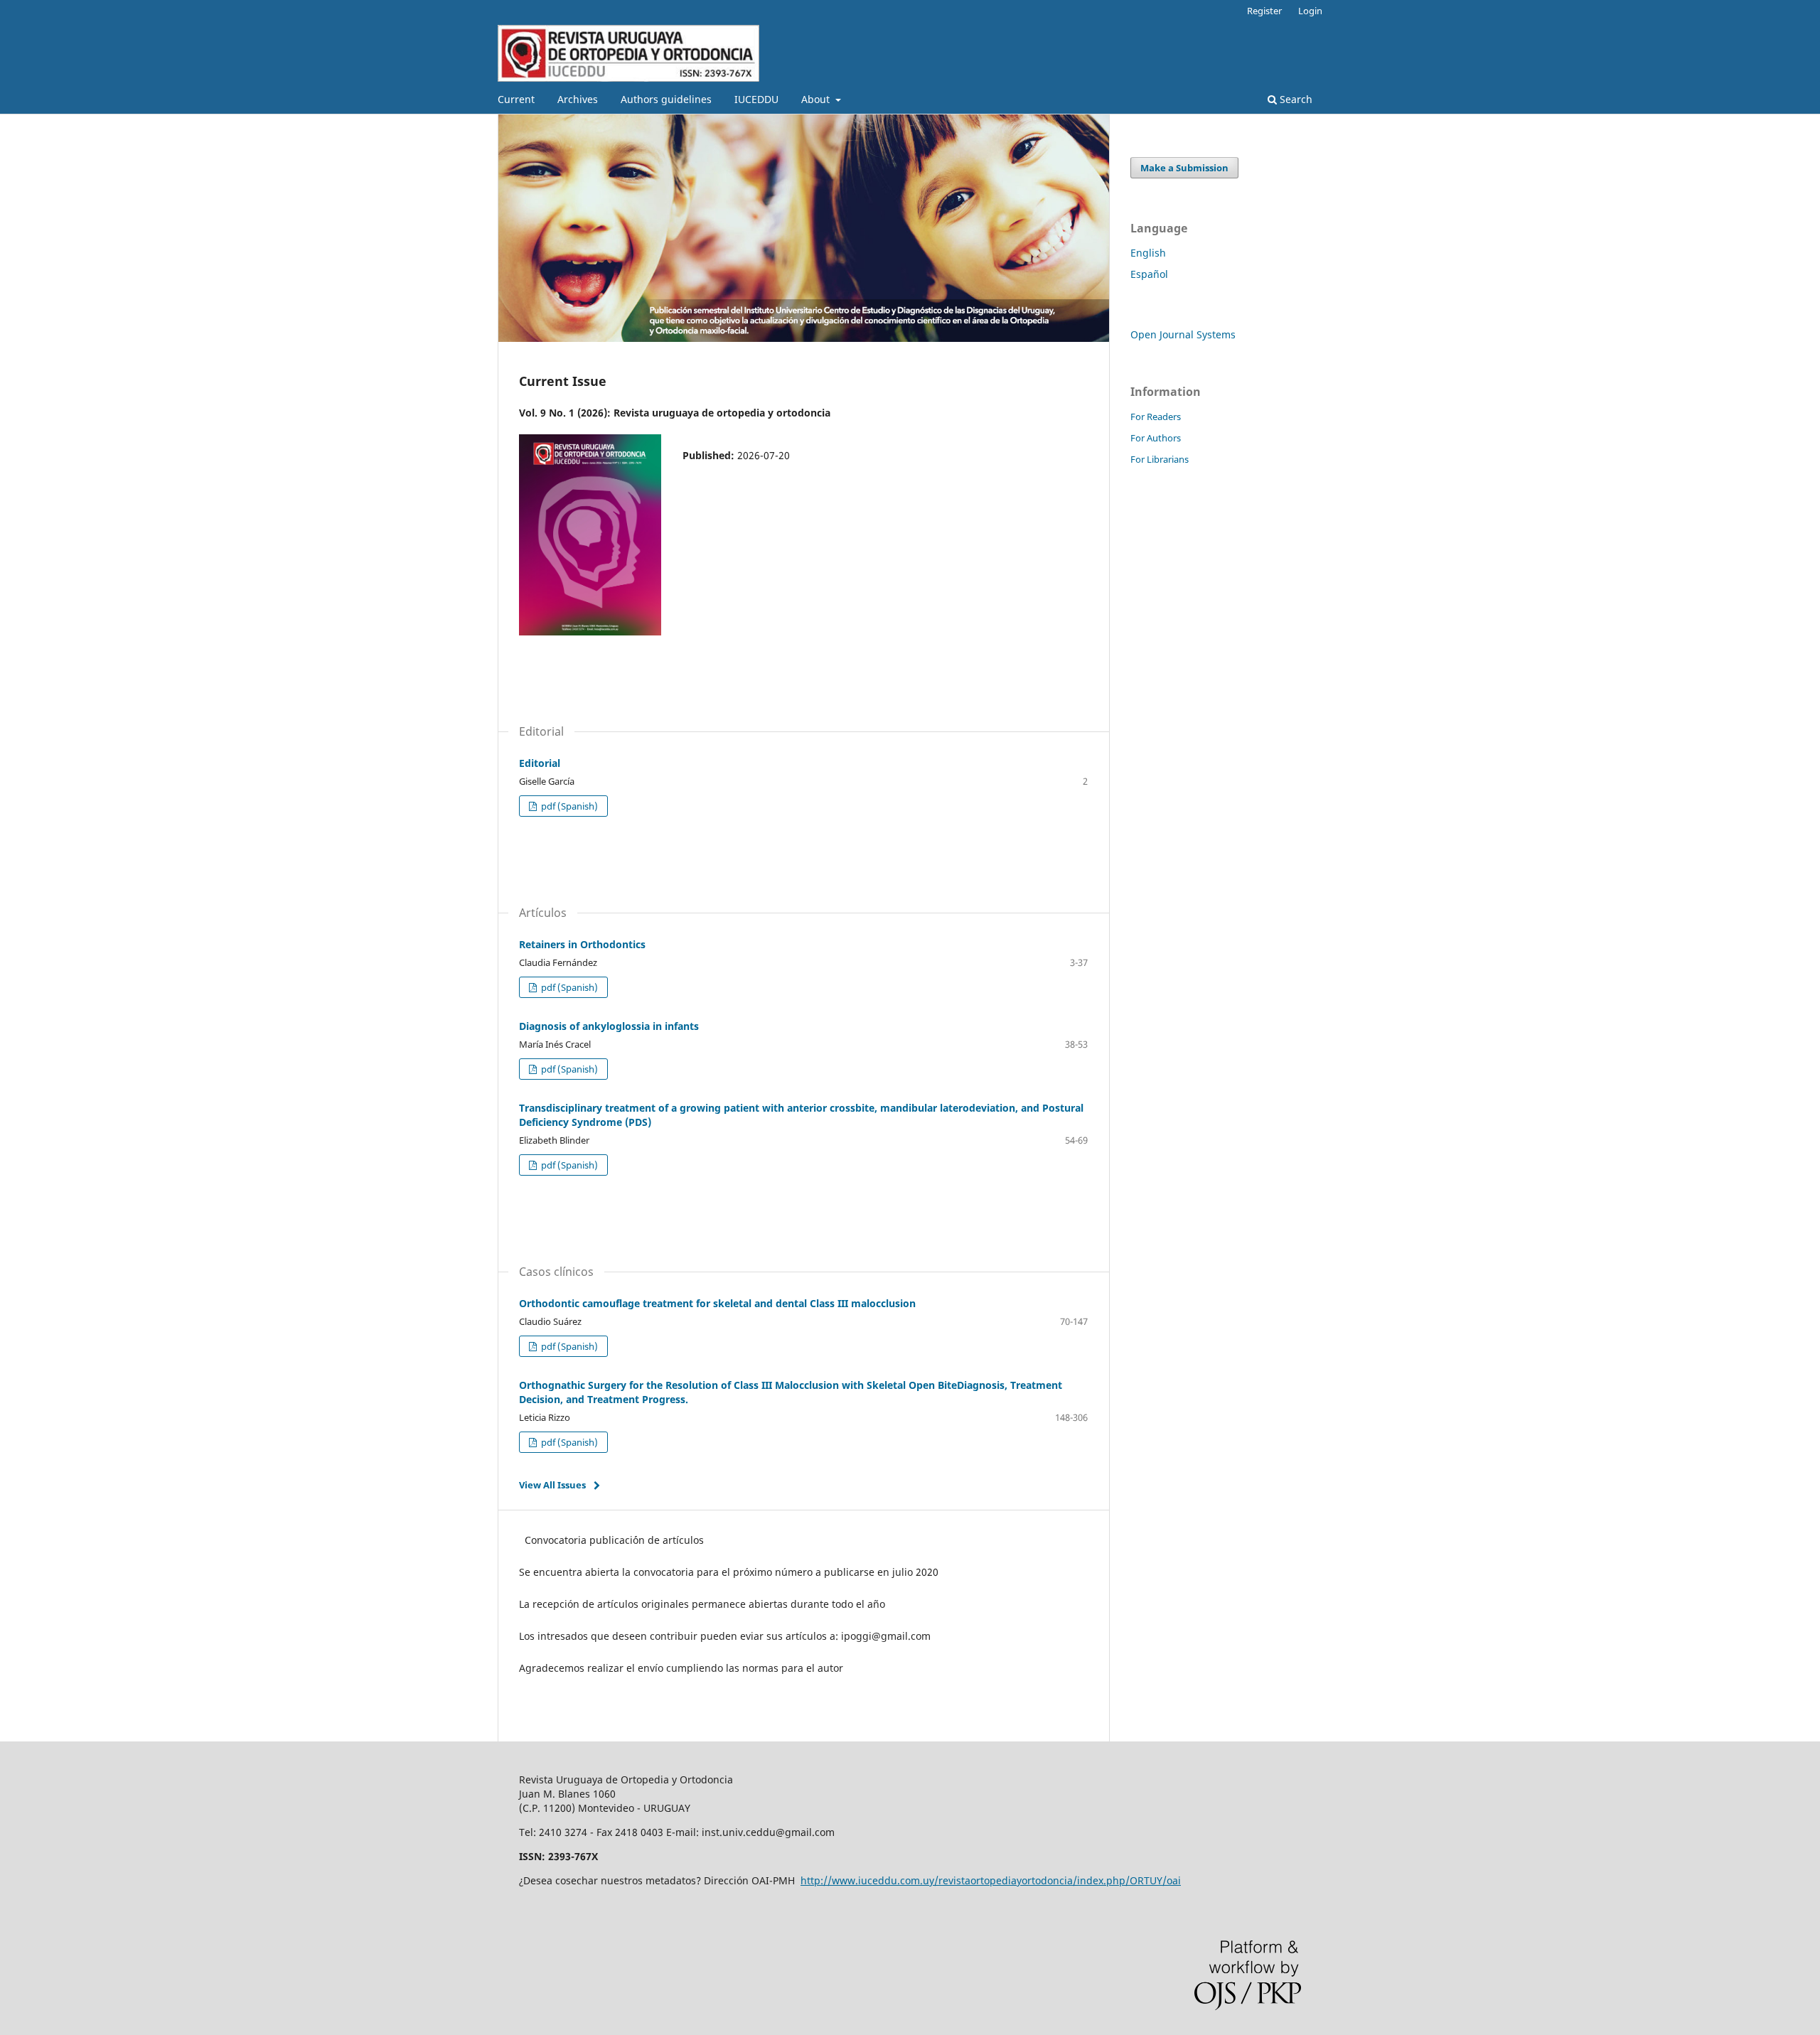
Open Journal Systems (1183, 334)
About (817, 99)
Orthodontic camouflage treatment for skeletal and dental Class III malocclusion (717, 1303)
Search (1295, 99)
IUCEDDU (756, 99)
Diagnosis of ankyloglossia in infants (609, 1026)
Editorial (540, 763)
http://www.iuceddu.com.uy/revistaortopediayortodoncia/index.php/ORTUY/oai (991, 1880)
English (1148, 253)
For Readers (1156, 417)
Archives (578, 99)
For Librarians (1160, 459)
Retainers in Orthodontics (582, 944)
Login (1310, 11)
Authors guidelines (666, 99)
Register (1264, 11)
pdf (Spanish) (568, 806)
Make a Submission (1184, 168)
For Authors (1156, 438)
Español (1149, 274)
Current (516, 99)
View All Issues (552, 1485)
